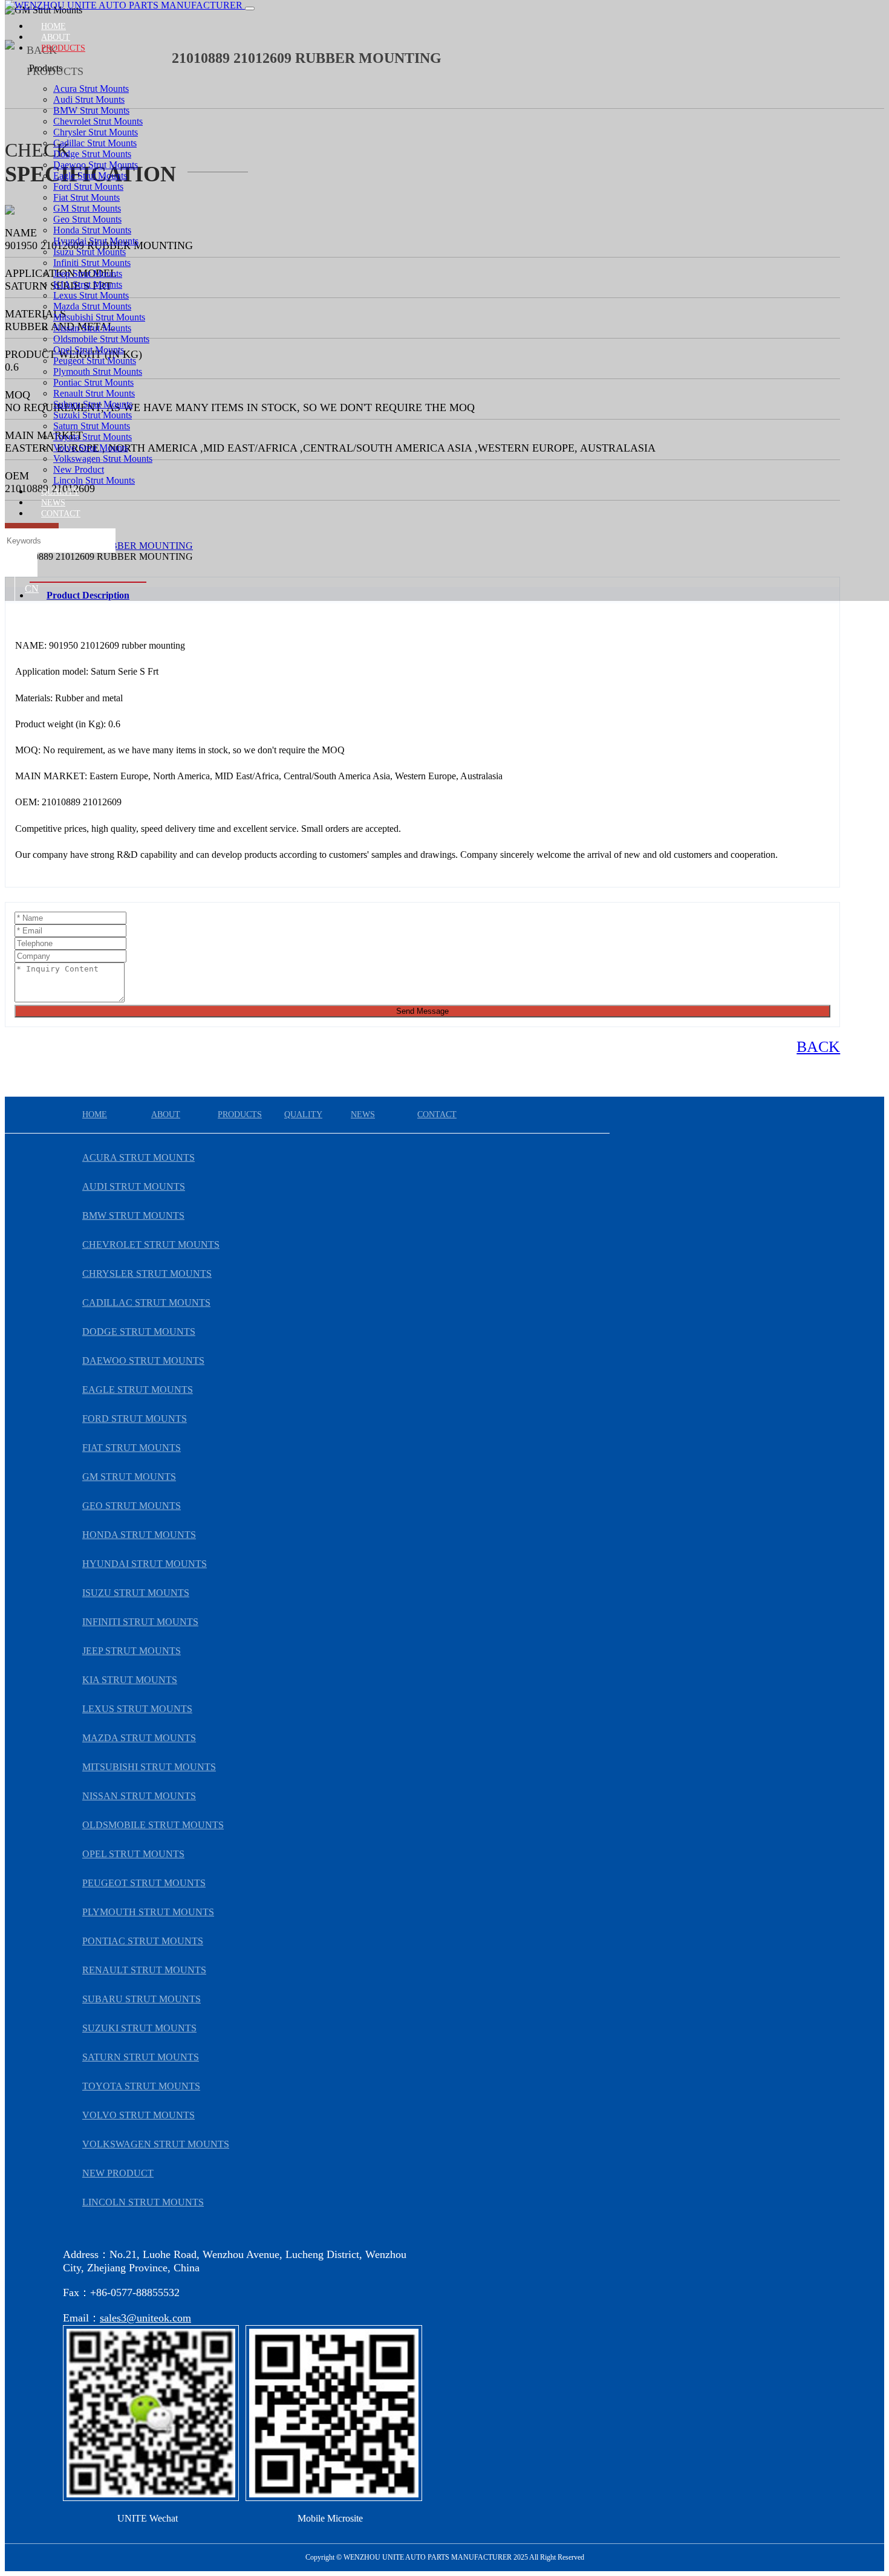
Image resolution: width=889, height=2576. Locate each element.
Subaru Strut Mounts (93, 404)
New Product (79, 469)
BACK (818, 1047)
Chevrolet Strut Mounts (98, 121)
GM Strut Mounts (87, 208)
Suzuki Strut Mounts (93, 415)
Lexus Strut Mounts (91, 295)
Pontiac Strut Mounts (93, 382)
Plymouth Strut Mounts (98, 371)
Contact (61, 514)
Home (54, 26)
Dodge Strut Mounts (92, 154)
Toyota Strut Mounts (93, 437)
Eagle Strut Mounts (90, 176)
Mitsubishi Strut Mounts (99, 317)
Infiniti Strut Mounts (92, 263)
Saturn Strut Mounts (92, 426)
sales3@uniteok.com (145, 2318)
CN (32, 589)
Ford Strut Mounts (88, 187)
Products (63, 48)
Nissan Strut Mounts (92, 328)
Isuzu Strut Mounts (90, 252)
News (53, 503)
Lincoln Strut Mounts (94, 480)
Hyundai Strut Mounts (96, 241)
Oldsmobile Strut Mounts (101, 339)
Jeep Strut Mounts (88, 274)
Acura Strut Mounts (91, 89)
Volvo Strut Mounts (91, 448)
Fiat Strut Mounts (86, 197)
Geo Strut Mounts (87, 219)
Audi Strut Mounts (89, 99)
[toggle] (250, 8)
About (56, 37)
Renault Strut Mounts (94, 393)
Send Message (422, 1011)
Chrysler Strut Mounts (96, 132)
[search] (21, 565)
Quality (60, 492)
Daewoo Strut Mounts (96, 165)
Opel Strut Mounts (89, 350)
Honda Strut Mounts (92, 230)
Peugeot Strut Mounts (95, 361)
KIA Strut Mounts (88, 284)
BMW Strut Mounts (91, 110)
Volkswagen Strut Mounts (103, 459)
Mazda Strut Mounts (92, 306)
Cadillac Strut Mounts (95, 143)
